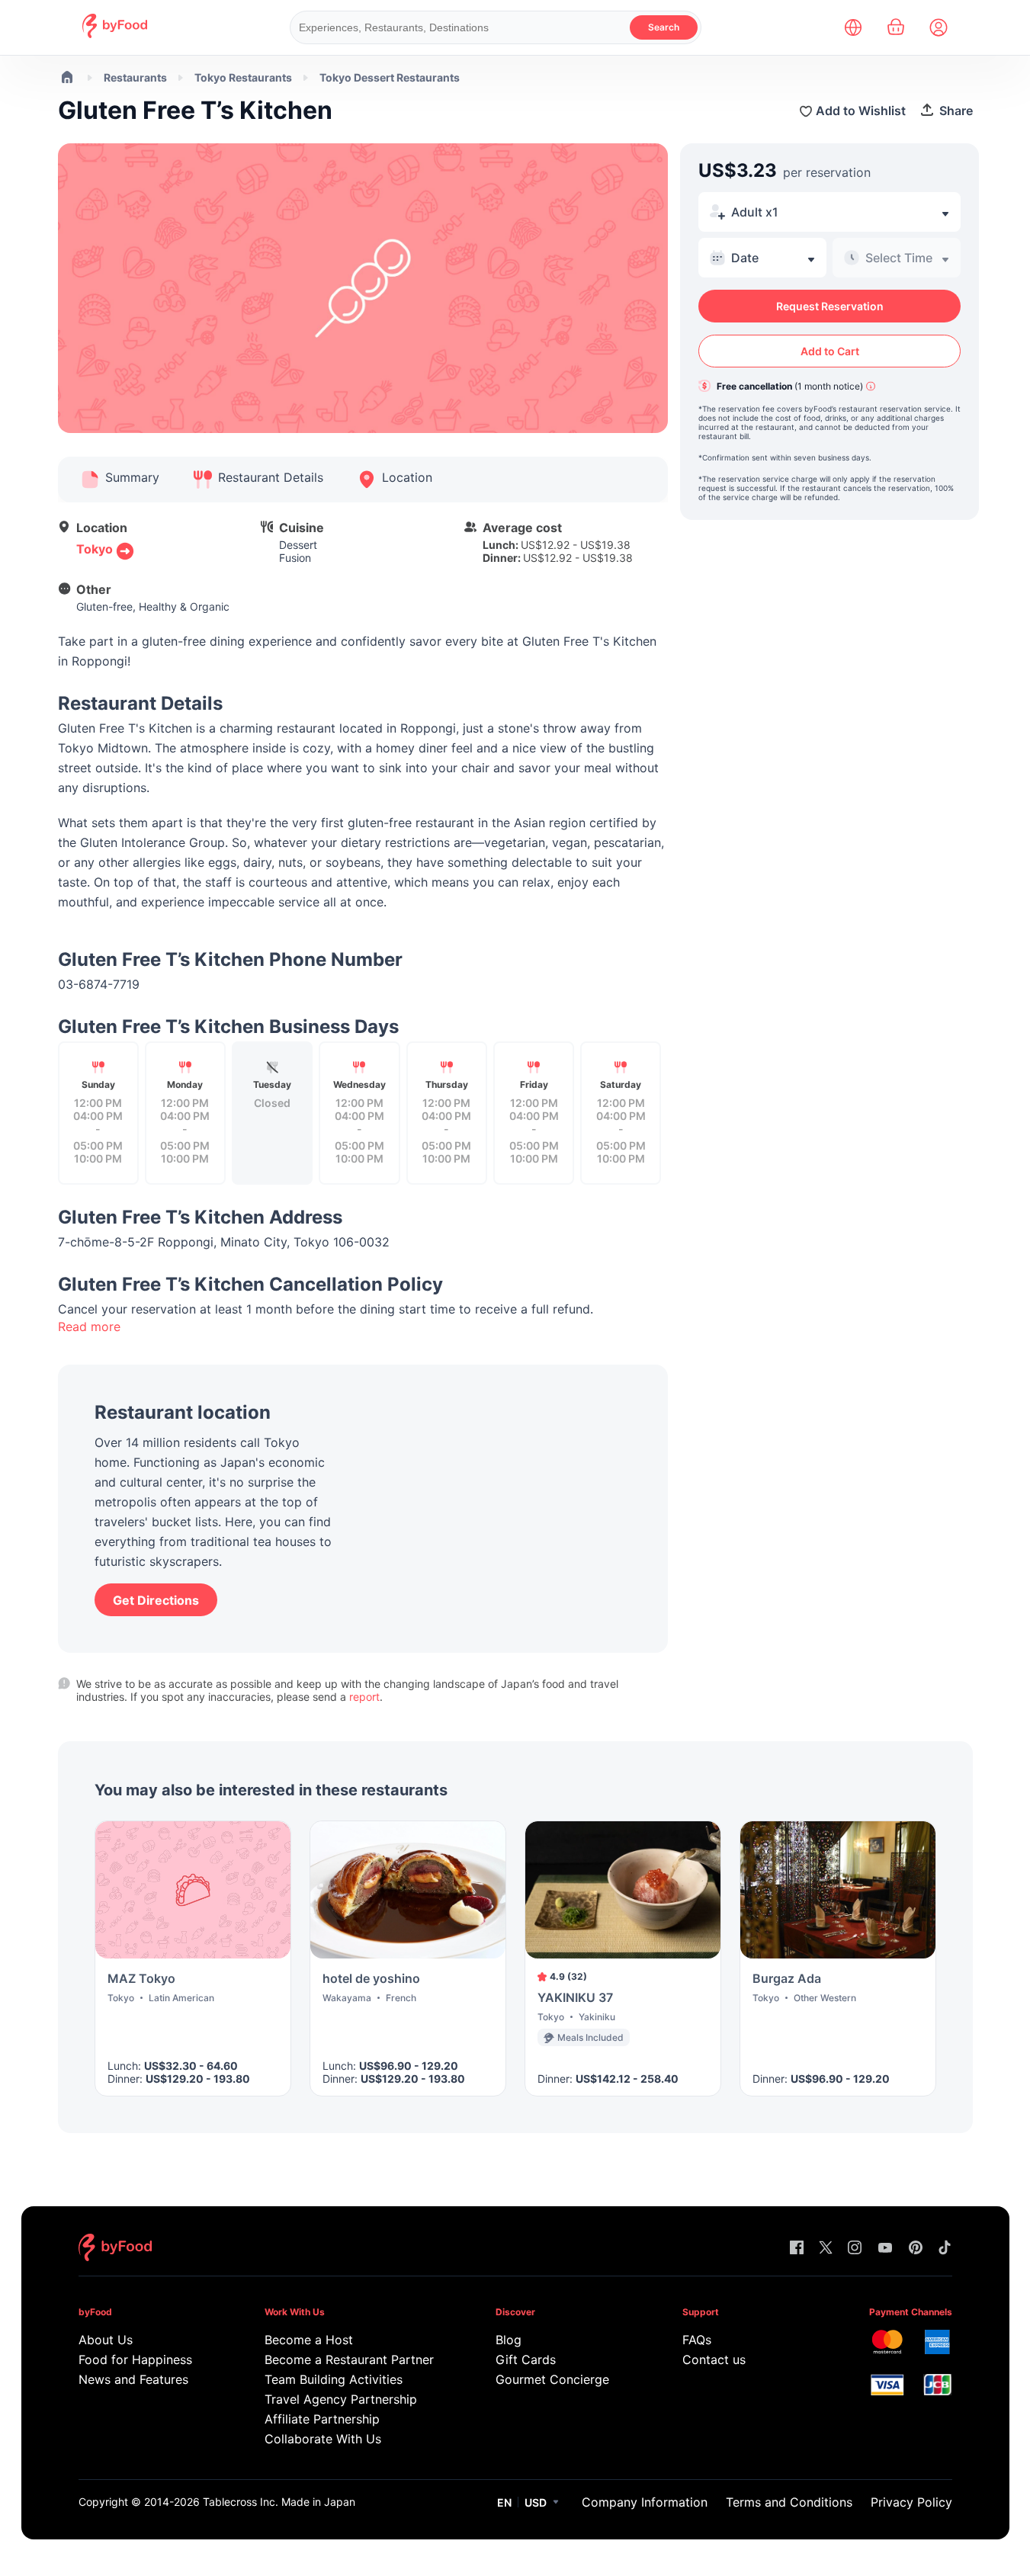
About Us (106, 2340)
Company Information (645, 2502)
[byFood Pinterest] (916, 2249)
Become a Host (309, 2340)
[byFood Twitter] (826, 2249)
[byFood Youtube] (885, 2249)
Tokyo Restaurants (243, 77)
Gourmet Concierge (552, 2379)
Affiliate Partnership (322, 2419)
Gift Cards (526, 2359)
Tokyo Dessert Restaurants (390, 77)
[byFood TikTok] (945, 2249)
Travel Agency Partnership (341, 2399)
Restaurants (135, 77)
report (364, 1697)
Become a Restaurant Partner (349, 2359)
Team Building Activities (334, 2379)
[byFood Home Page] (115, 34)
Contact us (714, 2359)
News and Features (133, 2379)
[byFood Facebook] (797, 2249)
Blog (509, 2340)
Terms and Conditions (789, 2502)
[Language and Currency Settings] (853, 27)
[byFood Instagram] (855, 2249)
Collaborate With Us (323, 2439)
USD (536, 2502)
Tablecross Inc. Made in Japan (279, 2502)
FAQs (697, 2340)
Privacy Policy (911, 2502)
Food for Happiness (135, 2359)
